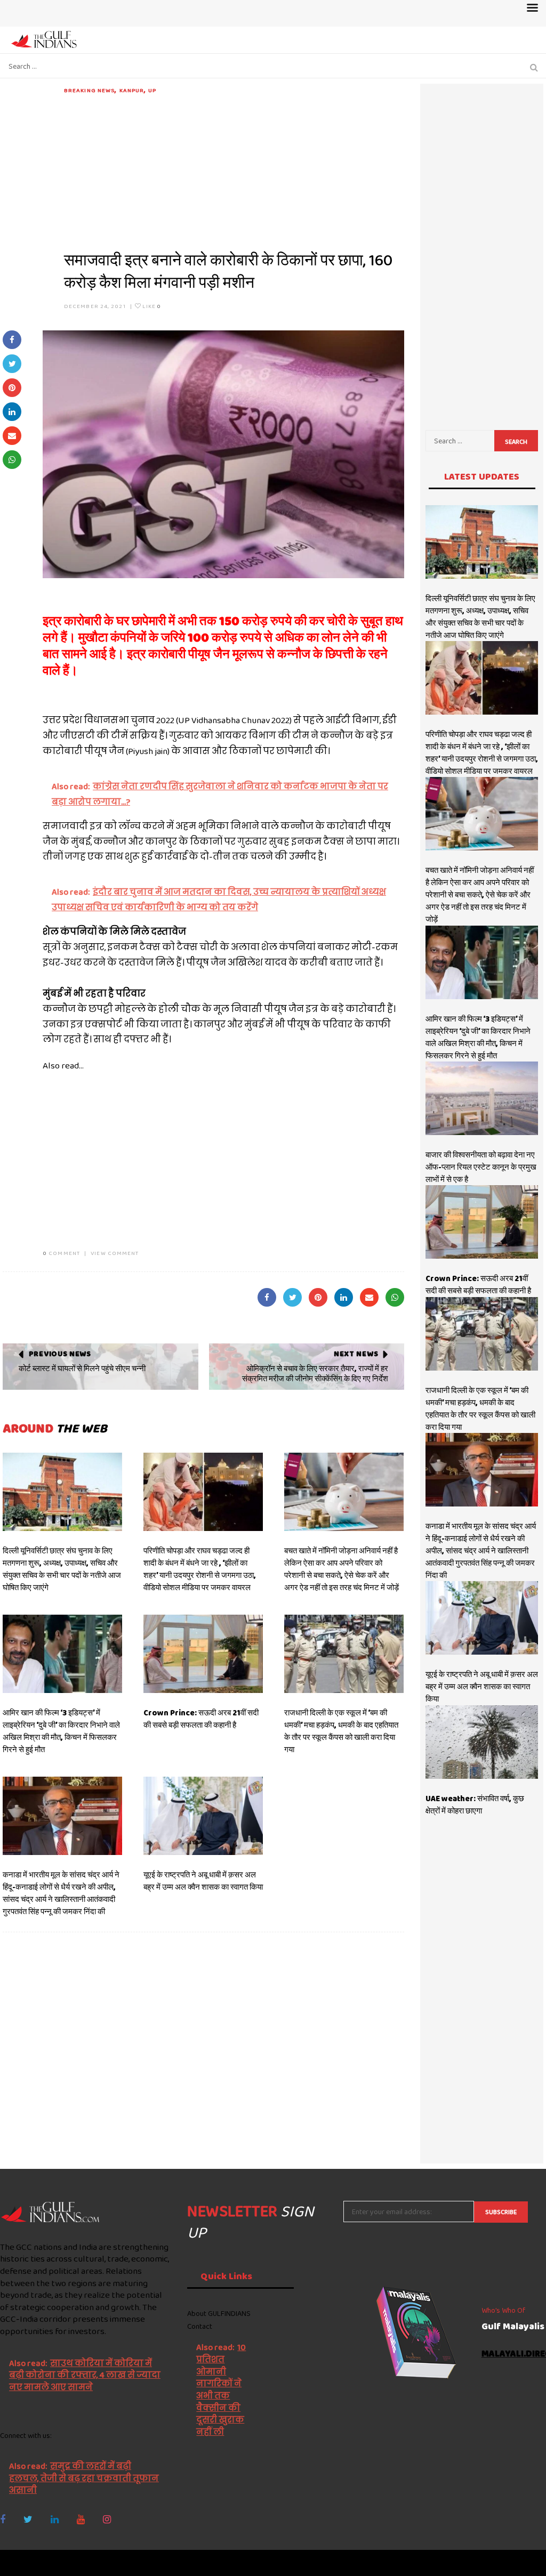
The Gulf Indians (60, 2563)
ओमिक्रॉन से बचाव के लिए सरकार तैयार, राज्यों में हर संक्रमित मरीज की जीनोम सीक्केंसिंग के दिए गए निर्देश (315, 1374)
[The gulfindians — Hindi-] (45, 39)
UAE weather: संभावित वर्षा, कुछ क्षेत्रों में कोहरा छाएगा (475, 1805)
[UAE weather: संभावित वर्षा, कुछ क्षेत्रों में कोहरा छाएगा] (482, 1742)
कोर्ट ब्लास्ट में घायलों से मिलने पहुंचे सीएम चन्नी (82, 1368)
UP (152, 90)
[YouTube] (81, 2520)
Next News (356, 1354)
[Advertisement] (234, 169)
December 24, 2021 (95, 306)
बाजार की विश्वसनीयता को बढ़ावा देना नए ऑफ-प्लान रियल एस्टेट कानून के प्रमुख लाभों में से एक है (481, 1167)
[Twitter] (28, 2520)
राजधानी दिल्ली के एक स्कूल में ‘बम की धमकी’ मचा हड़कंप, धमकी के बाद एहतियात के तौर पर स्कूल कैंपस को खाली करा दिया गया (341, 1731)
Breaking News (89, 90)
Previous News (60, 1354)
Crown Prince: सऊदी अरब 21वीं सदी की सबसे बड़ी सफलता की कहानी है (201, 1719)
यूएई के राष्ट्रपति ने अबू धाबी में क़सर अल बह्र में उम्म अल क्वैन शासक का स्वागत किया (203, 1881)
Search (516, 442)
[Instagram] (107, 2520)
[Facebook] (3, 2520)
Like (151, 306)
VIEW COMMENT (115, 1253)
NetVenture (520, 2563)
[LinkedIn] (55, 2520)
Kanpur (132, 90)
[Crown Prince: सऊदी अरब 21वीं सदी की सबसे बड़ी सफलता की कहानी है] (203, 1654)
